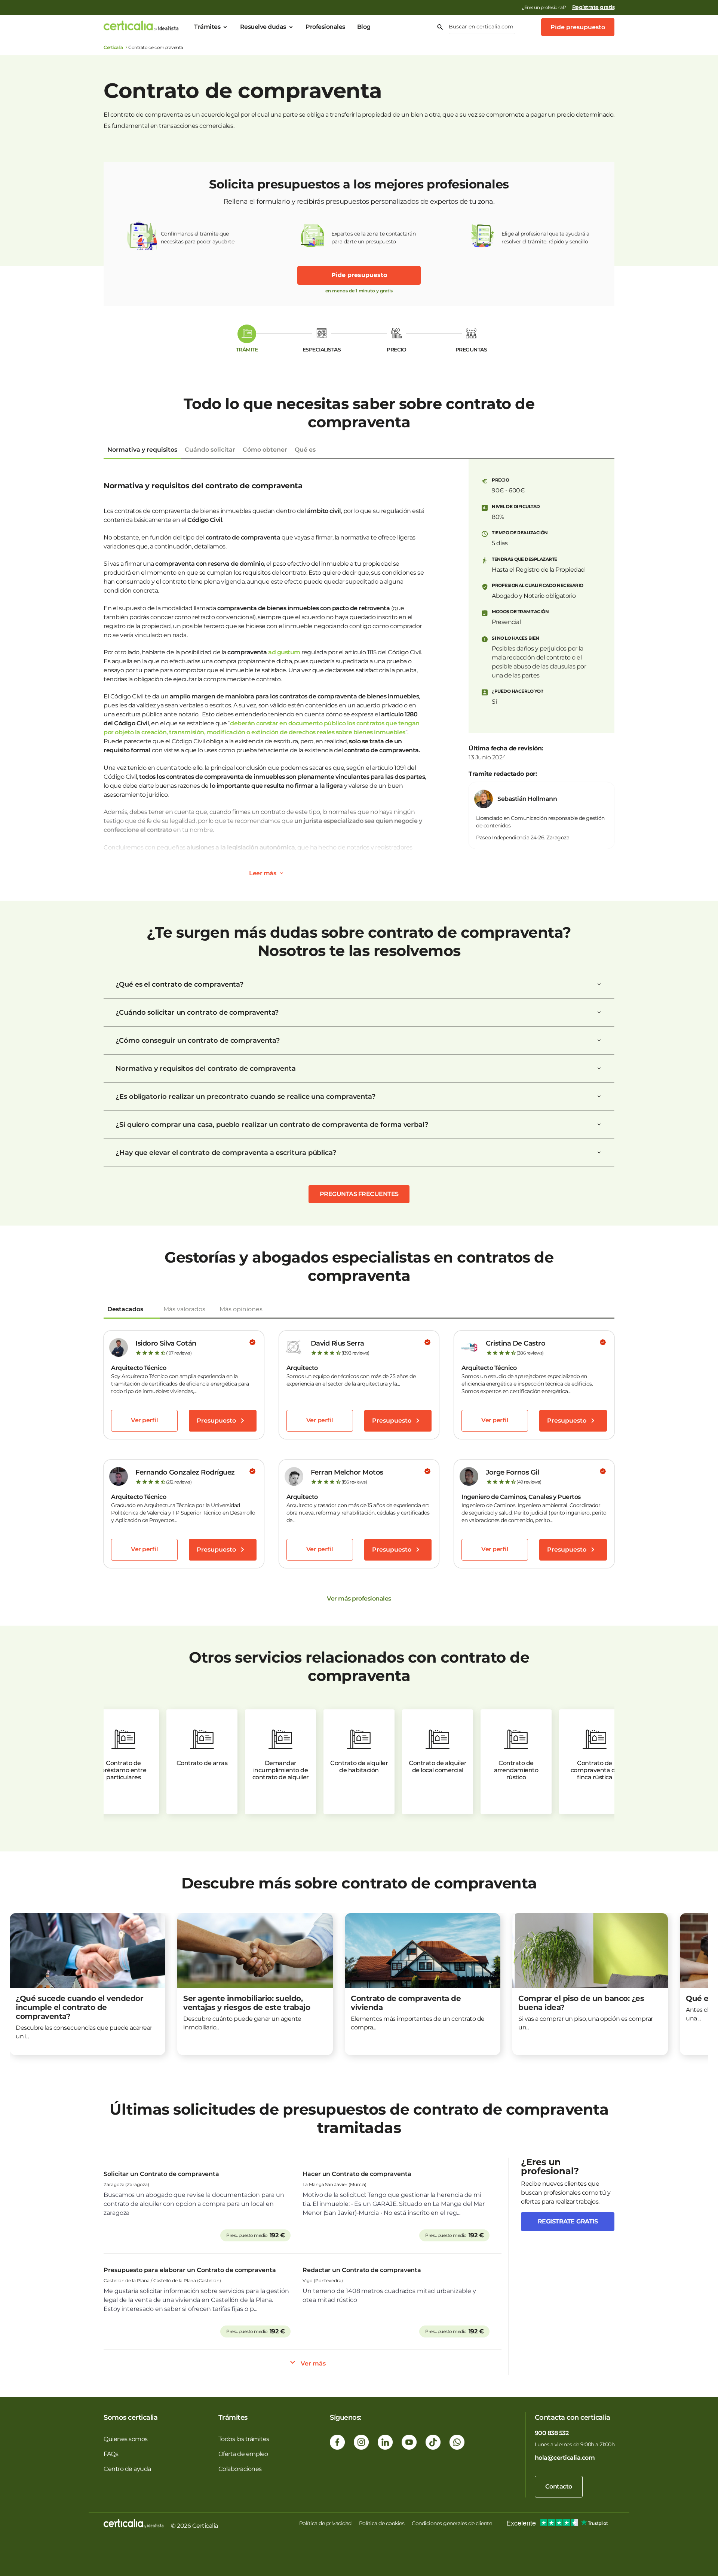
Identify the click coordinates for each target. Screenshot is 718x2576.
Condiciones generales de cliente (452, 2523)
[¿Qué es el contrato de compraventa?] (599, 984)
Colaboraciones (240, 2469)
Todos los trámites (244, 2439)
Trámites (207, 27)
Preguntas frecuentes (359, 1194)
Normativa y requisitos (142, 450)
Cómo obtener (265, 450)
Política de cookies (382, 2523)
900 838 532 (552, 2433)
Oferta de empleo (243, 2454)
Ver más (313, 2363)
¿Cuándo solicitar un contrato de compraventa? (197, 1012)
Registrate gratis (568, 2221)
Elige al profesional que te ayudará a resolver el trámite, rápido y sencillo (545, 238)
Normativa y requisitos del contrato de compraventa (206, 1069)
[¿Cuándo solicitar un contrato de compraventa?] (599, 1012)
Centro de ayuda (127, 2469)
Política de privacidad (325, 2523)
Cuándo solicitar (210, 450)
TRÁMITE (247, 350)
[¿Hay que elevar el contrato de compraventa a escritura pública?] (599, 1153)
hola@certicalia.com (565, 2458)
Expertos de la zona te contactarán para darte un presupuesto (373, 238)
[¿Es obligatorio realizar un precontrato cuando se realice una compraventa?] (599, 1097)
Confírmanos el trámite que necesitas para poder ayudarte (198, 238)
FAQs (111, 2454)
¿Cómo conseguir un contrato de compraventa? (198, 1040)
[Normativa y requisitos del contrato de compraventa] (599, 1069)
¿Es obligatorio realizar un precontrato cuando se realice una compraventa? (246, 1097)
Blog (364, 27)
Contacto (559, 2486)
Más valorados (184, 1309)
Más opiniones (241, 1309)
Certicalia (113, 47)
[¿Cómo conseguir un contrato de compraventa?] (599, 1040)
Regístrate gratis (593, 7)
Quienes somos (126, 2439)
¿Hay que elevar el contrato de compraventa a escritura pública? (226, 1153)
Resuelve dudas (263, 27)
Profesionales (325, 27)
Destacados (125, 1309)
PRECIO (396, 350)
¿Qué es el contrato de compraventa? (179, 984)
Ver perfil (144, 1420)
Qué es (305, 450)
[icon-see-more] (282, 873)
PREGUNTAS (471, 350)
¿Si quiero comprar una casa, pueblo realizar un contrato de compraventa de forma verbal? (272, 1125)
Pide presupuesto (578, 27)
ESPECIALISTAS (322, 350)
